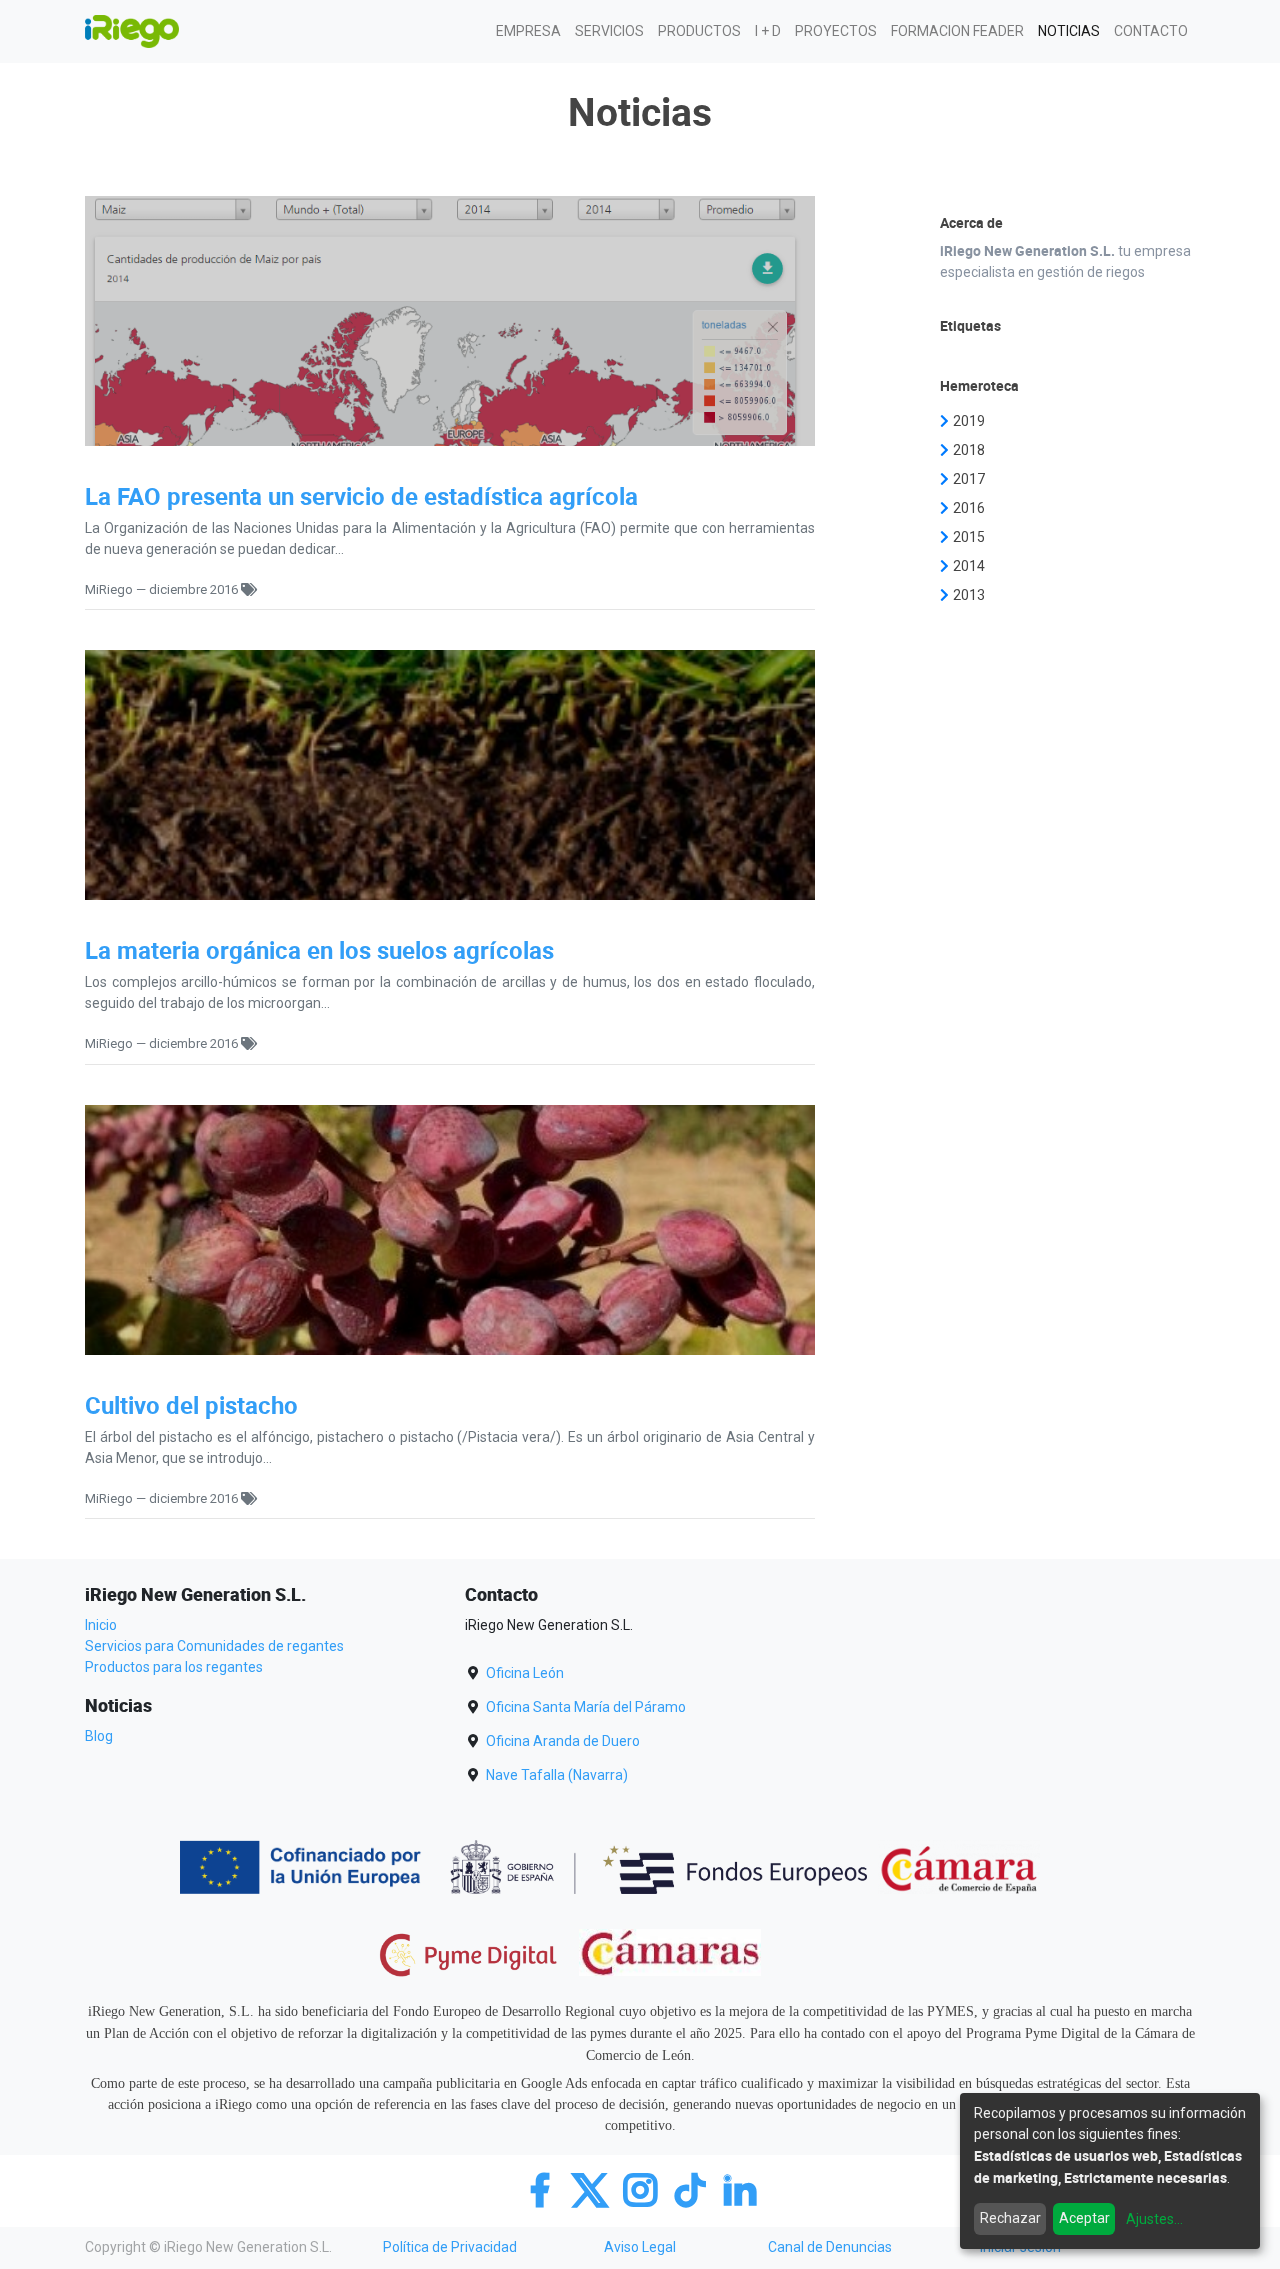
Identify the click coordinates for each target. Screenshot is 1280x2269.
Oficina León (525, 1673)
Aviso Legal (640, 2247)
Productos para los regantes (174, 1667)
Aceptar (1084, 2218)
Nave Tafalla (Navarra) (557, 1775)
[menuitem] (528, 31)
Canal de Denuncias (830, 2247)
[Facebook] (545, 2189)
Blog (99, 1736)
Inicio (101, 1625)
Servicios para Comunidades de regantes (214, 1646)
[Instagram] (645, 2189)
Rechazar (1010, 2218)
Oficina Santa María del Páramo (586, 1707)
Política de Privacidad (450, 2247)
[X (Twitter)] (595, 2189)
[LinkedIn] (740, 2189)
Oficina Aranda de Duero (563, 1741)
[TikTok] (695, 2189)
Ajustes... (1154, 2219)
